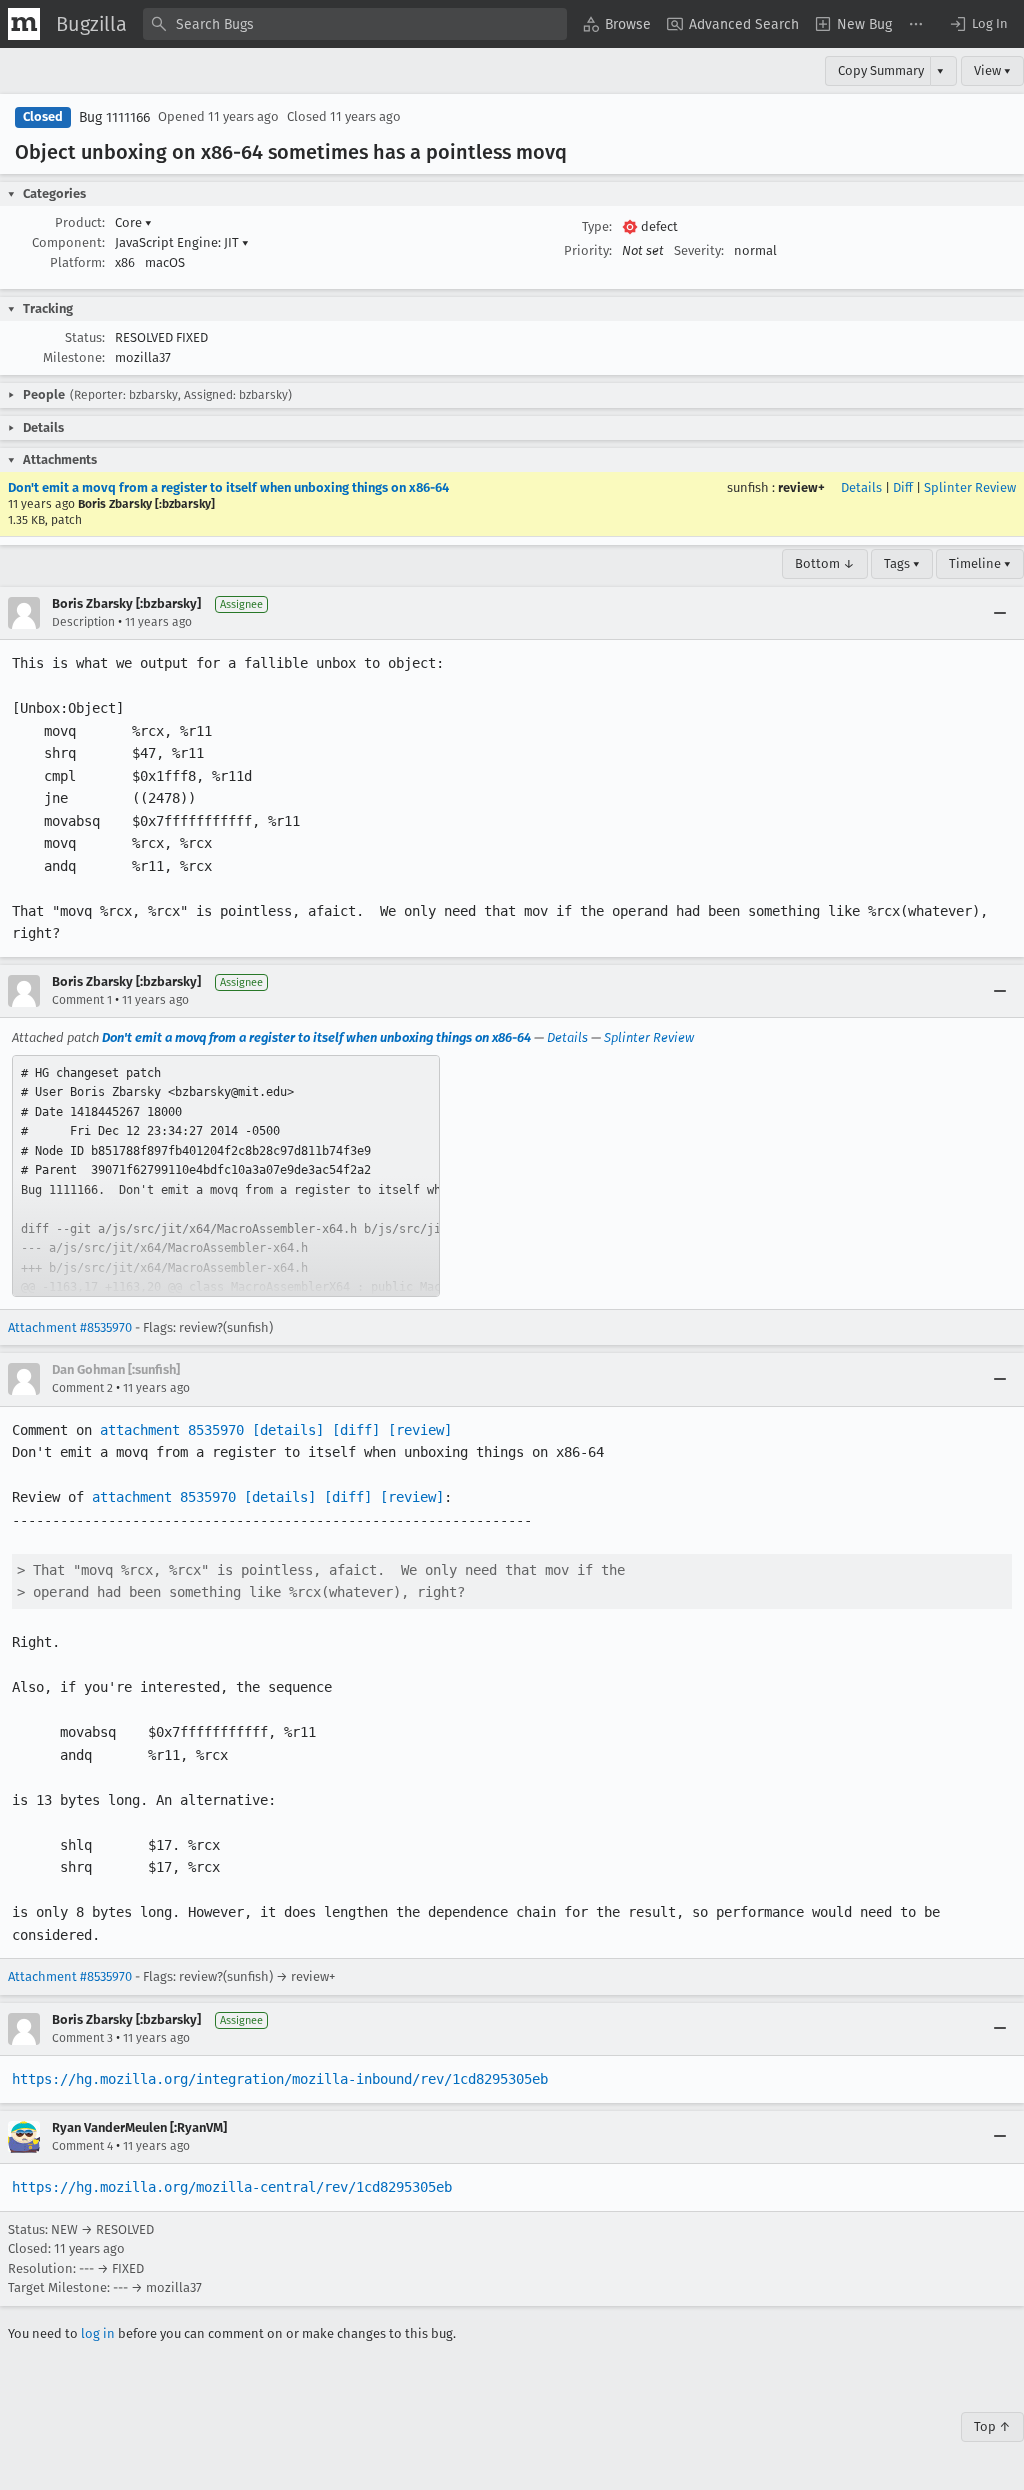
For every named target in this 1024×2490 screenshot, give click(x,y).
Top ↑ (992, 2426)
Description (83, 622)
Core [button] (133, 222)
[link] (226, 1176)
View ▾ (992, 70)
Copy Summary (881, 70)
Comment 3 (82, 2038)
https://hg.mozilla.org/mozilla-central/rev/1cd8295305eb (232, 2187)
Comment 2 (82, 1388)
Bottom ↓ (825, 563)
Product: (80, 222)
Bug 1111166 (114, 117)
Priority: (588, 250)
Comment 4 (82, 2146)
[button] (978, 24)
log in (98, 2333)
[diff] (356, 1430)
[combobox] (355, 24)
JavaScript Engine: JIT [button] (182, 242)
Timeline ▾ (980, 563)
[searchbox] (355, 24)
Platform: (77, 262)
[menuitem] (617, 24)
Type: (597, 226)
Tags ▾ (902, 563)
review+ (801, 487)
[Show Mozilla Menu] (24, 24)
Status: (85, 337)
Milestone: (74, 357)
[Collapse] (1000, 613)
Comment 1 (82, 1000)
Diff (903, 487)
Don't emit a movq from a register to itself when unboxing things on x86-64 (228, 487)
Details (861, 487)
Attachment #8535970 (70, 1327)
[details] (288, 1430)
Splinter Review (970, 487)
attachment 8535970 (172, 1430)
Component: (68, 242)
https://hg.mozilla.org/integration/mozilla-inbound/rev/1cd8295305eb (280, 2079)
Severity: (699, 250)
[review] (420, 1430)
